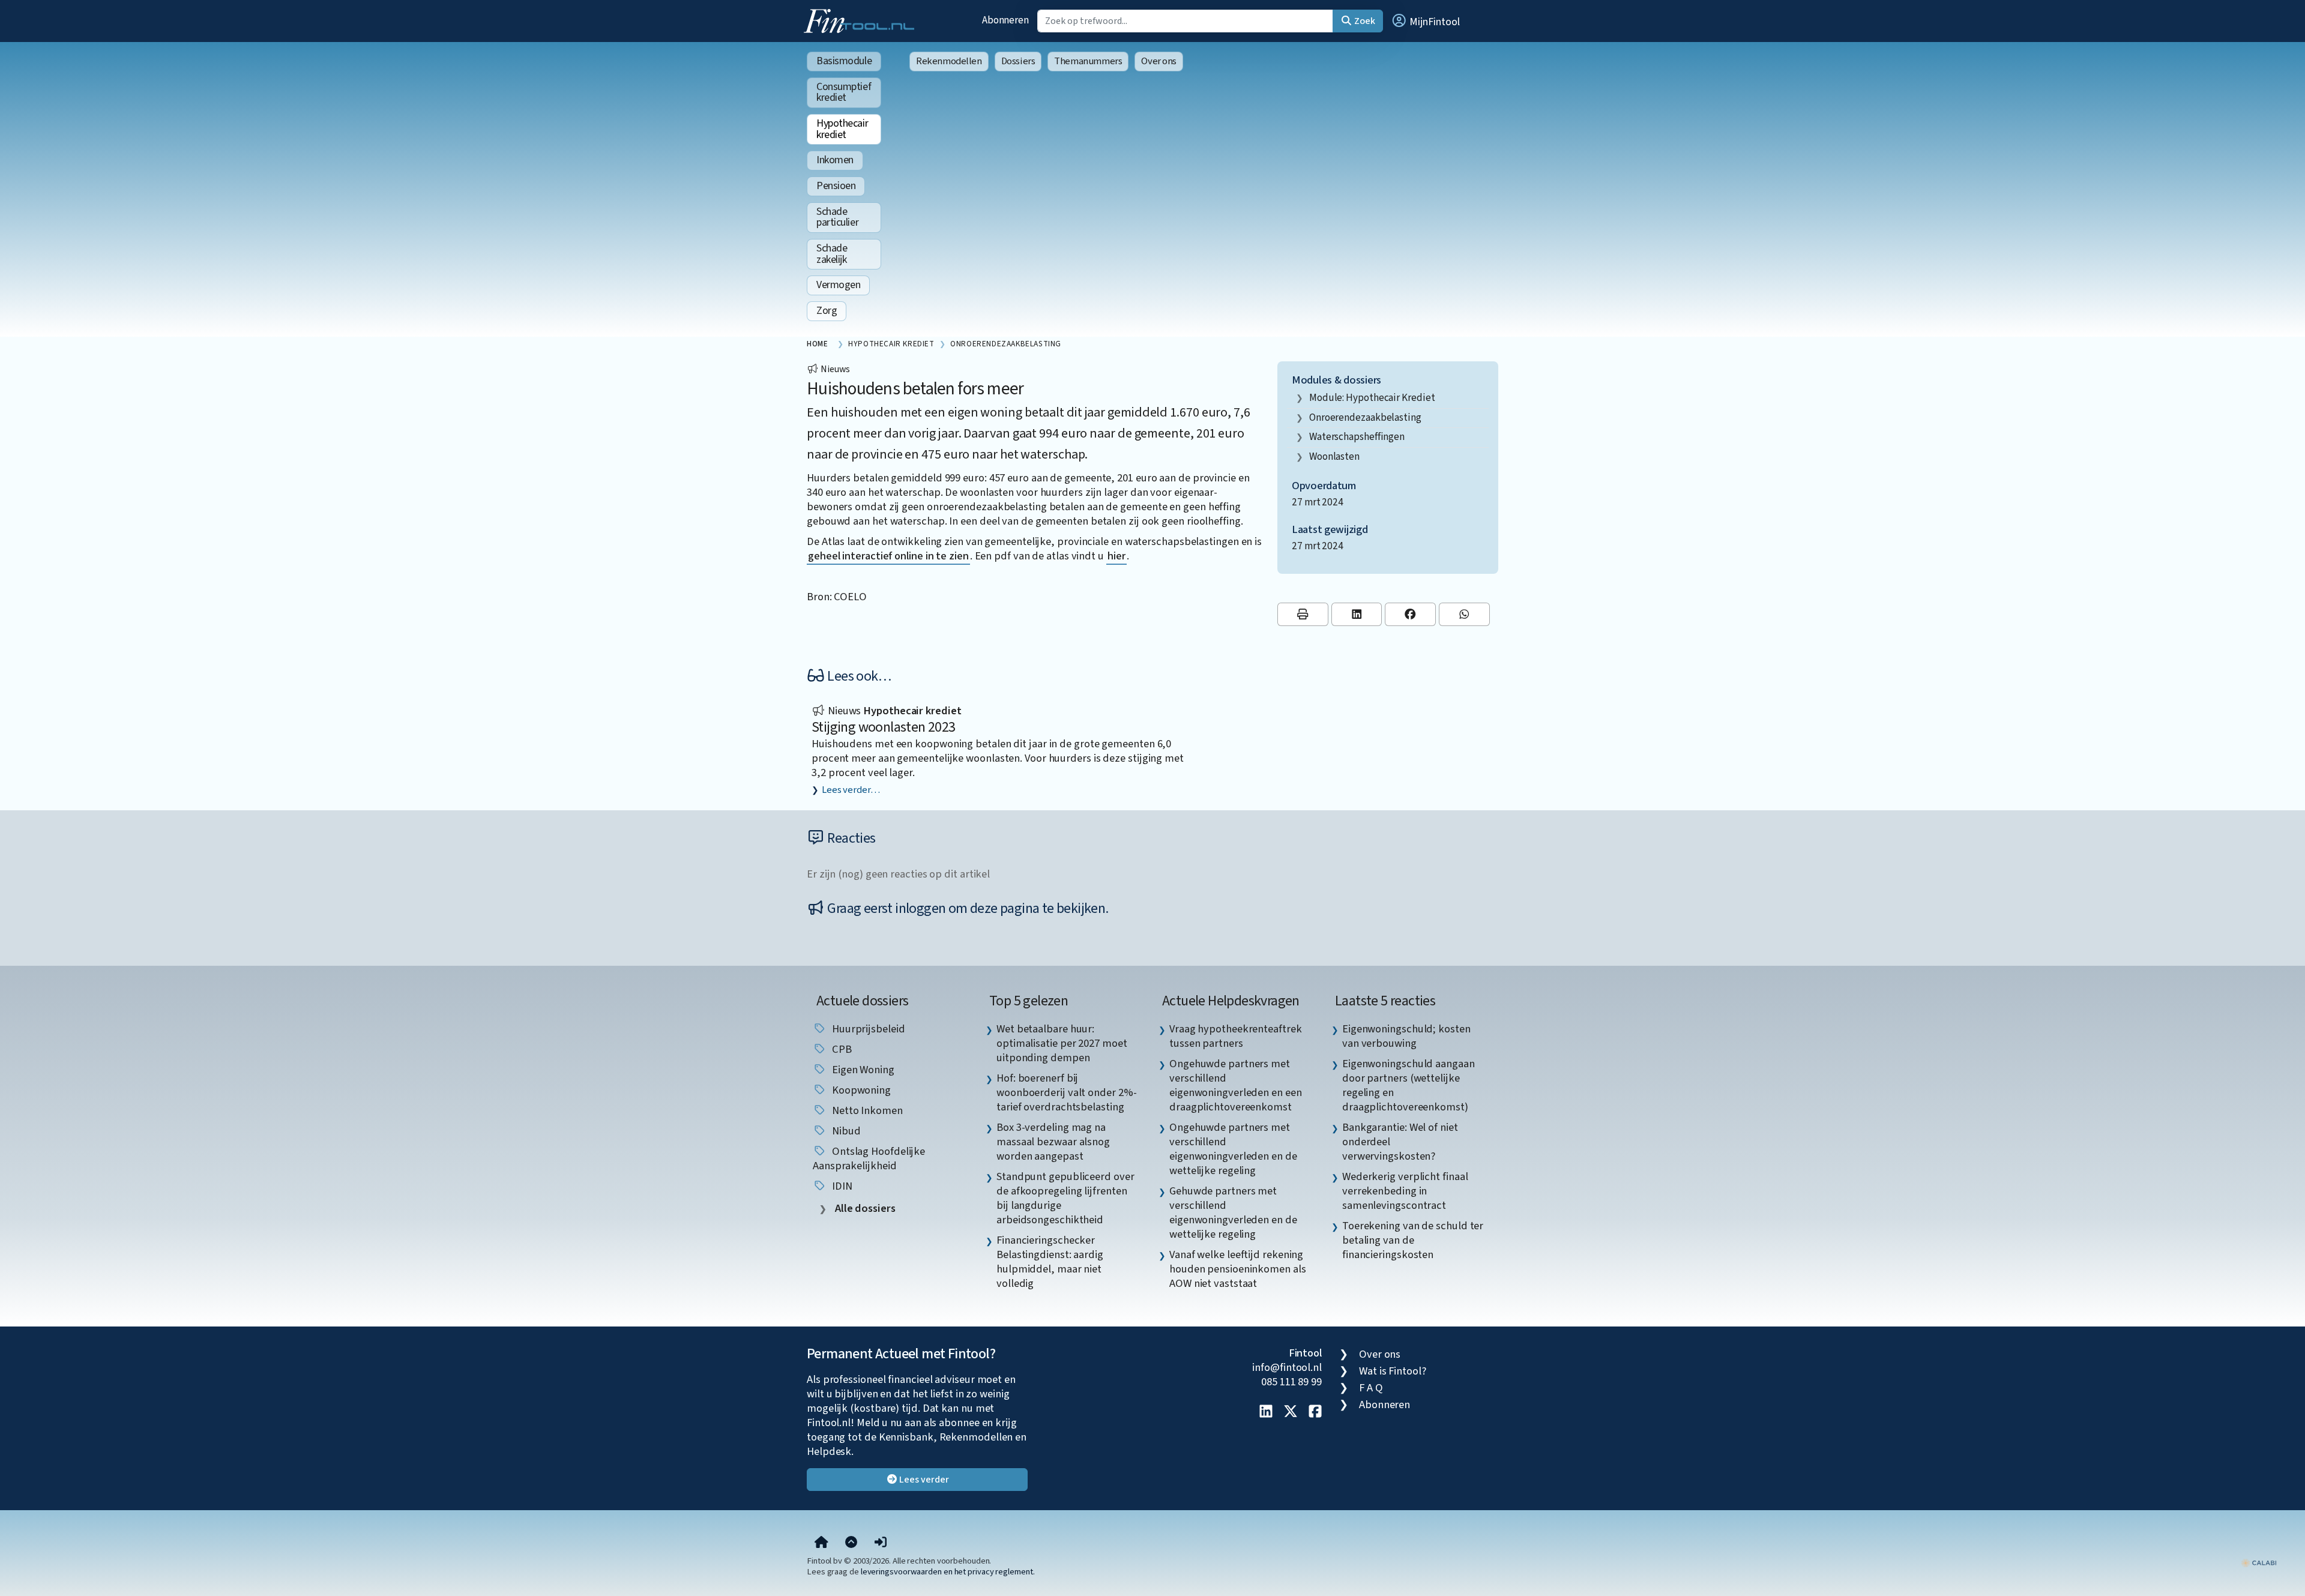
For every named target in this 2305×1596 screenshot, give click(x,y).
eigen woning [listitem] (862, 1070)
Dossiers (1018, 61)
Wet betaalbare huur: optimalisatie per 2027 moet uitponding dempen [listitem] (1062, 1043)
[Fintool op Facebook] (1315, 1412)
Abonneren (1005, 20)
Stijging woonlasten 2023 (884, 727)
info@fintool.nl (1287, 1367)
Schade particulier (837, 217)
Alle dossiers (864, 1209)
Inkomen (835, 160)
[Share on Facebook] (1410, 614)
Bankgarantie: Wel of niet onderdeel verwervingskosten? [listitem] (1400, 1142)
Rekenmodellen (949, 61)
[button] (1425, 21)
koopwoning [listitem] (860, 1090)
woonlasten (1334, 456)
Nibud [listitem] (845, 1131)
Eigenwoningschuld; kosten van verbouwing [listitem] (1406, 1036)
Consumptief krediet (844, 92)
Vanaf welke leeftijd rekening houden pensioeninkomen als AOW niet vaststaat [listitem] (1238, 1269)
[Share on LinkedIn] (1357, 614)
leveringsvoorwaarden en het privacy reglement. (948, 1572)
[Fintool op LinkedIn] (1266, 1412)
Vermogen (838, 285)
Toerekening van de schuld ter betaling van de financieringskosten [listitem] (1413, 1240)
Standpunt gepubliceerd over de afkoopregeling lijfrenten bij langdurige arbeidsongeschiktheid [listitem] (1065, 1198)
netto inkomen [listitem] (866, 1110)
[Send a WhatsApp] (1464, 614)
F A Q (1371, 1388)
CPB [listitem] (841, 1049)
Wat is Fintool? (1393, 1371)
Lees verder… (851, 790)
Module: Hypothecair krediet (1372, 398)
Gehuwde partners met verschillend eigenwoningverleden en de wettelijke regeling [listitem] (1233, 1212)
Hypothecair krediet (842, 129)
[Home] (821, 1543)
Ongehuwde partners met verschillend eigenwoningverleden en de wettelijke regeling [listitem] (1233, 1149)
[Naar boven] (851, 1543)
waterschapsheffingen (1357, 437)
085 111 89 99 (1291, 1382)
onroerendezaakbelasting (1365, 417)
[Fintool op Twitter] (1291, 1412)
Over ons (1159, 61)
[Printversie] (1303, 614)
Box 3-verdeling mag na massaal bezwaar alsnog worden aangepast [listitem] (1053, 1142)
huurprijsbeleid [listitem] (867, 1029)
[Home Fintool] (862, 20)
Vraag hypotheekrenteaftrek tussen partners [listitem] (1236, 1036)
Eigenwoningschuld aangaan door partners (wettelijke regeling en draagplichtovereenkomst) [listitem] (1409, 1085)
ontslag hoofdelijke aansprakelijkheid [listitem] (869, 1158)
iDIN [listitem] (841, 1186)
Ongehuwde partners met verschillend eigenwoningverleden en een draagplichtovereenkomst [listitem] (1236, 1085)
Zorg (827, 311)
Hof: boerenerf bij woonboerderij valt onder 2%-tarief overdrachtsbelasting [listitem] (1066, 1092)
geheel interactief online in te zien (888, 556)
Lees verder (924, 1480)
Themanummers (1088, 61)
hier (1116, 556)
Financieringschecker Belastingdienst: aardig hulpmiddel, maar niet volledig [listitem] (1050, 1262)
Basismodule (844, 61)
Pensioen (836, 186)
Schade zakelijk (832, 254)
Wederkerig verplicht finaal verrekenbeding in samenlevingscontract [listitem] (1405, 1191)
